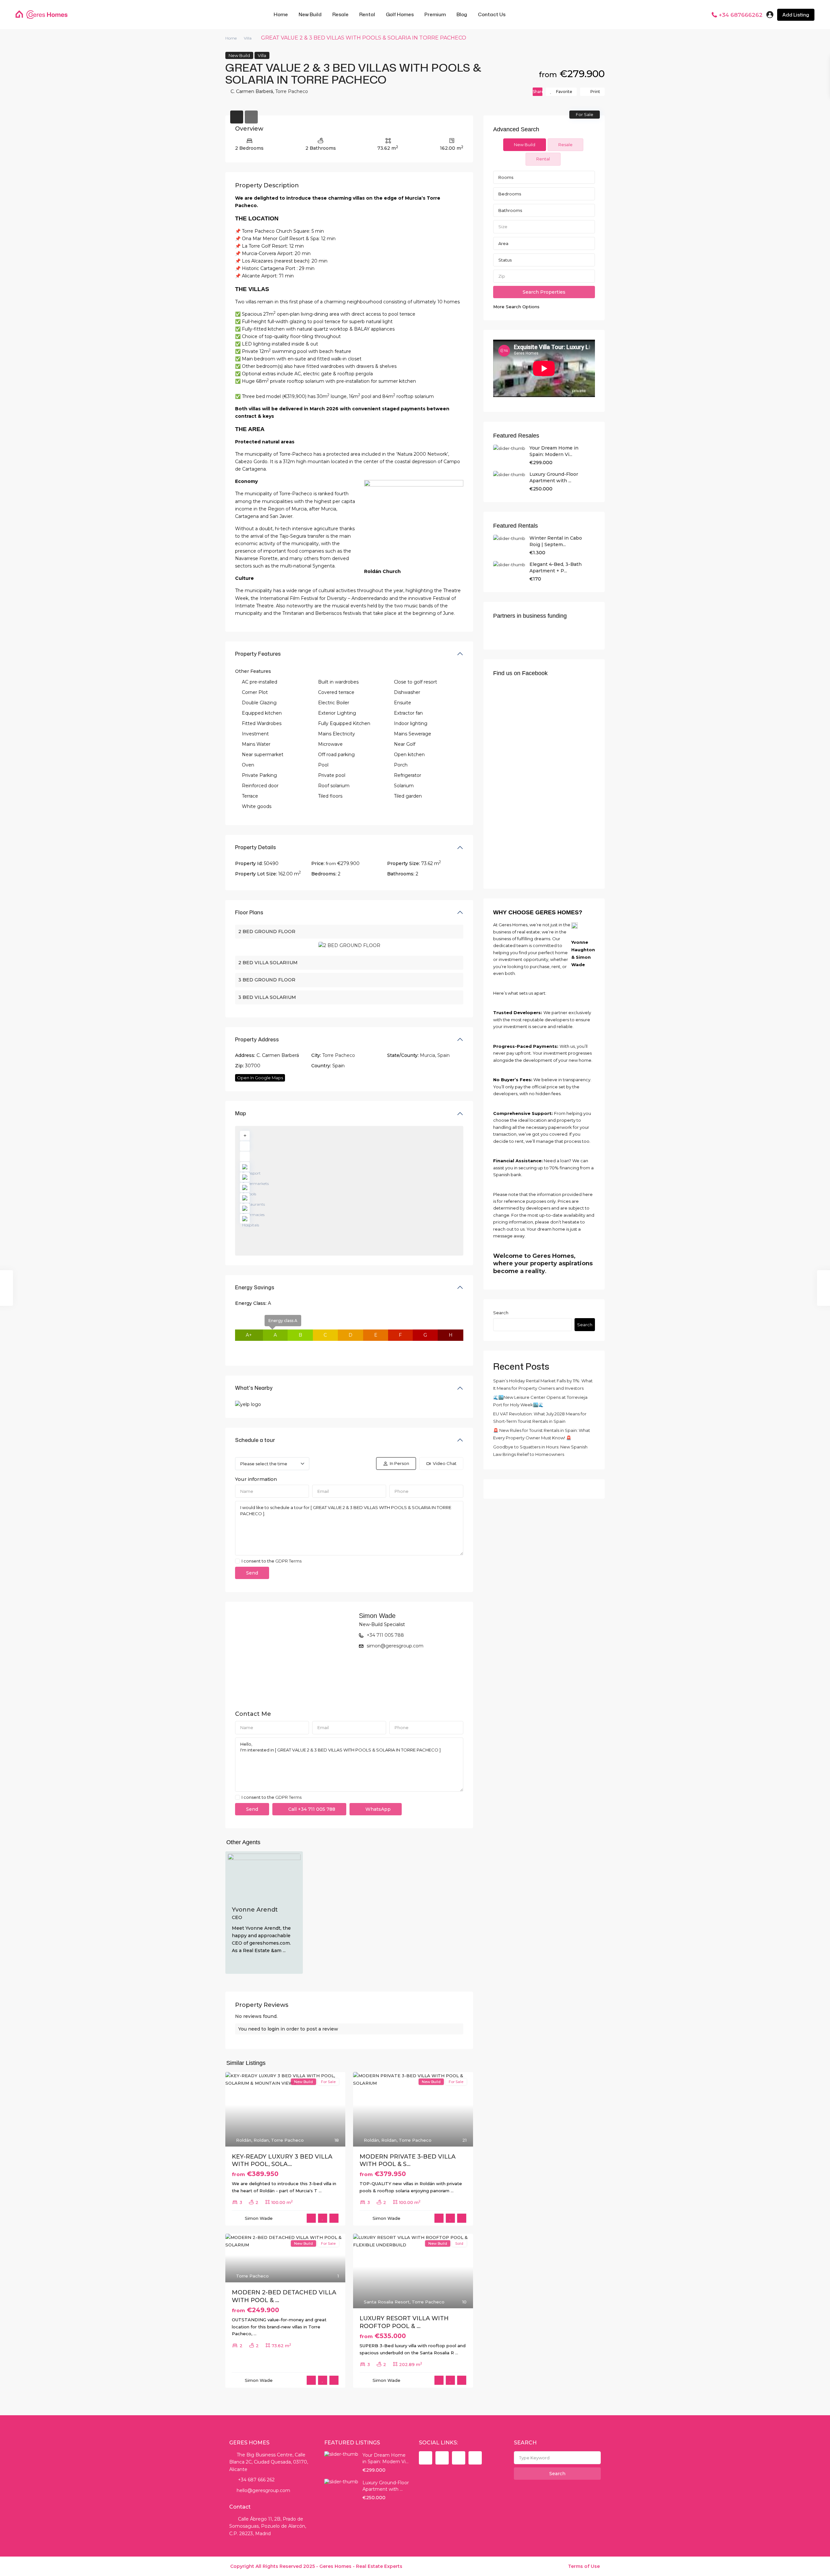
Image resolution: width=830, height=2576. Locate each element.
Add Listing (796, 15)
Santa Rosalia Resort (387, 2302)
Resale (340, 14)
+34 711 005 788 (385, 1635)
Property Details (255, 847)
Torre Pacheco (292, 91)
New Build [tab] (525, 145)
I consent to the (272, 1561)
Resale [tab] (565, 145)
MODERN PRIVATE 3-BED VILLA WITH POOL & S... (408, 2160)
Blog (462, 14)
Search (501, 1313)
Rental (367, 14)
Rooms (506, 177)
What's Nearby (254, 1388)
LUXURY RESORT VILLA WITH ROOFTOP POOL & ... (404, 2322)
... (284, 1950)
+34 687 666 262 (256, 2480)
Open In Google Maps (260, 1078)
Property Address (257, 1039)
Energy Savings (255, 1287)
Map (241, 1113)
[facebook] (426, 2458)
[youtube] (459, 2458)
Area (503, 243)
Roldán (244, 2140)
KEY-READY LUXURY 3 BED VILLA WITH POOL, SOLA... (282, 2160)
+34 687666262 (741, 15)
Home (281, 14)
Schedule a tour (255, 1440)
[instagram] (475, 2458)
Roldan (261, 2140)
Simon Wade (377, 1616)
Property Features (258, 654)
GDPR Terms (288, 1561)
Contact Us (492, 14)
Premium (435, 14)
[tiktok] (442, 2458)
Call (311, 1809)
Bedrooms (510, 194)
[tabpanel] (544, 240)
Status (505, 260)
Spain (444, 1055)
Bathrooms (510, 210)
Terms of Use (584, 2566)
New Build (310, 14)
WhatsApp (377, 1809)
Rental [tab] (543, 159)
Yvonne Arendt (255, 1910)
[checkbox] (237, 1561)
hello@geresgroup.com (263, 2490)
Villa (248, 38)
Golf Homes (400, 14)
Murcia (427, 1055)
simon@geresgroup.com (395, 1646)
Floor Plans (249, 912)
